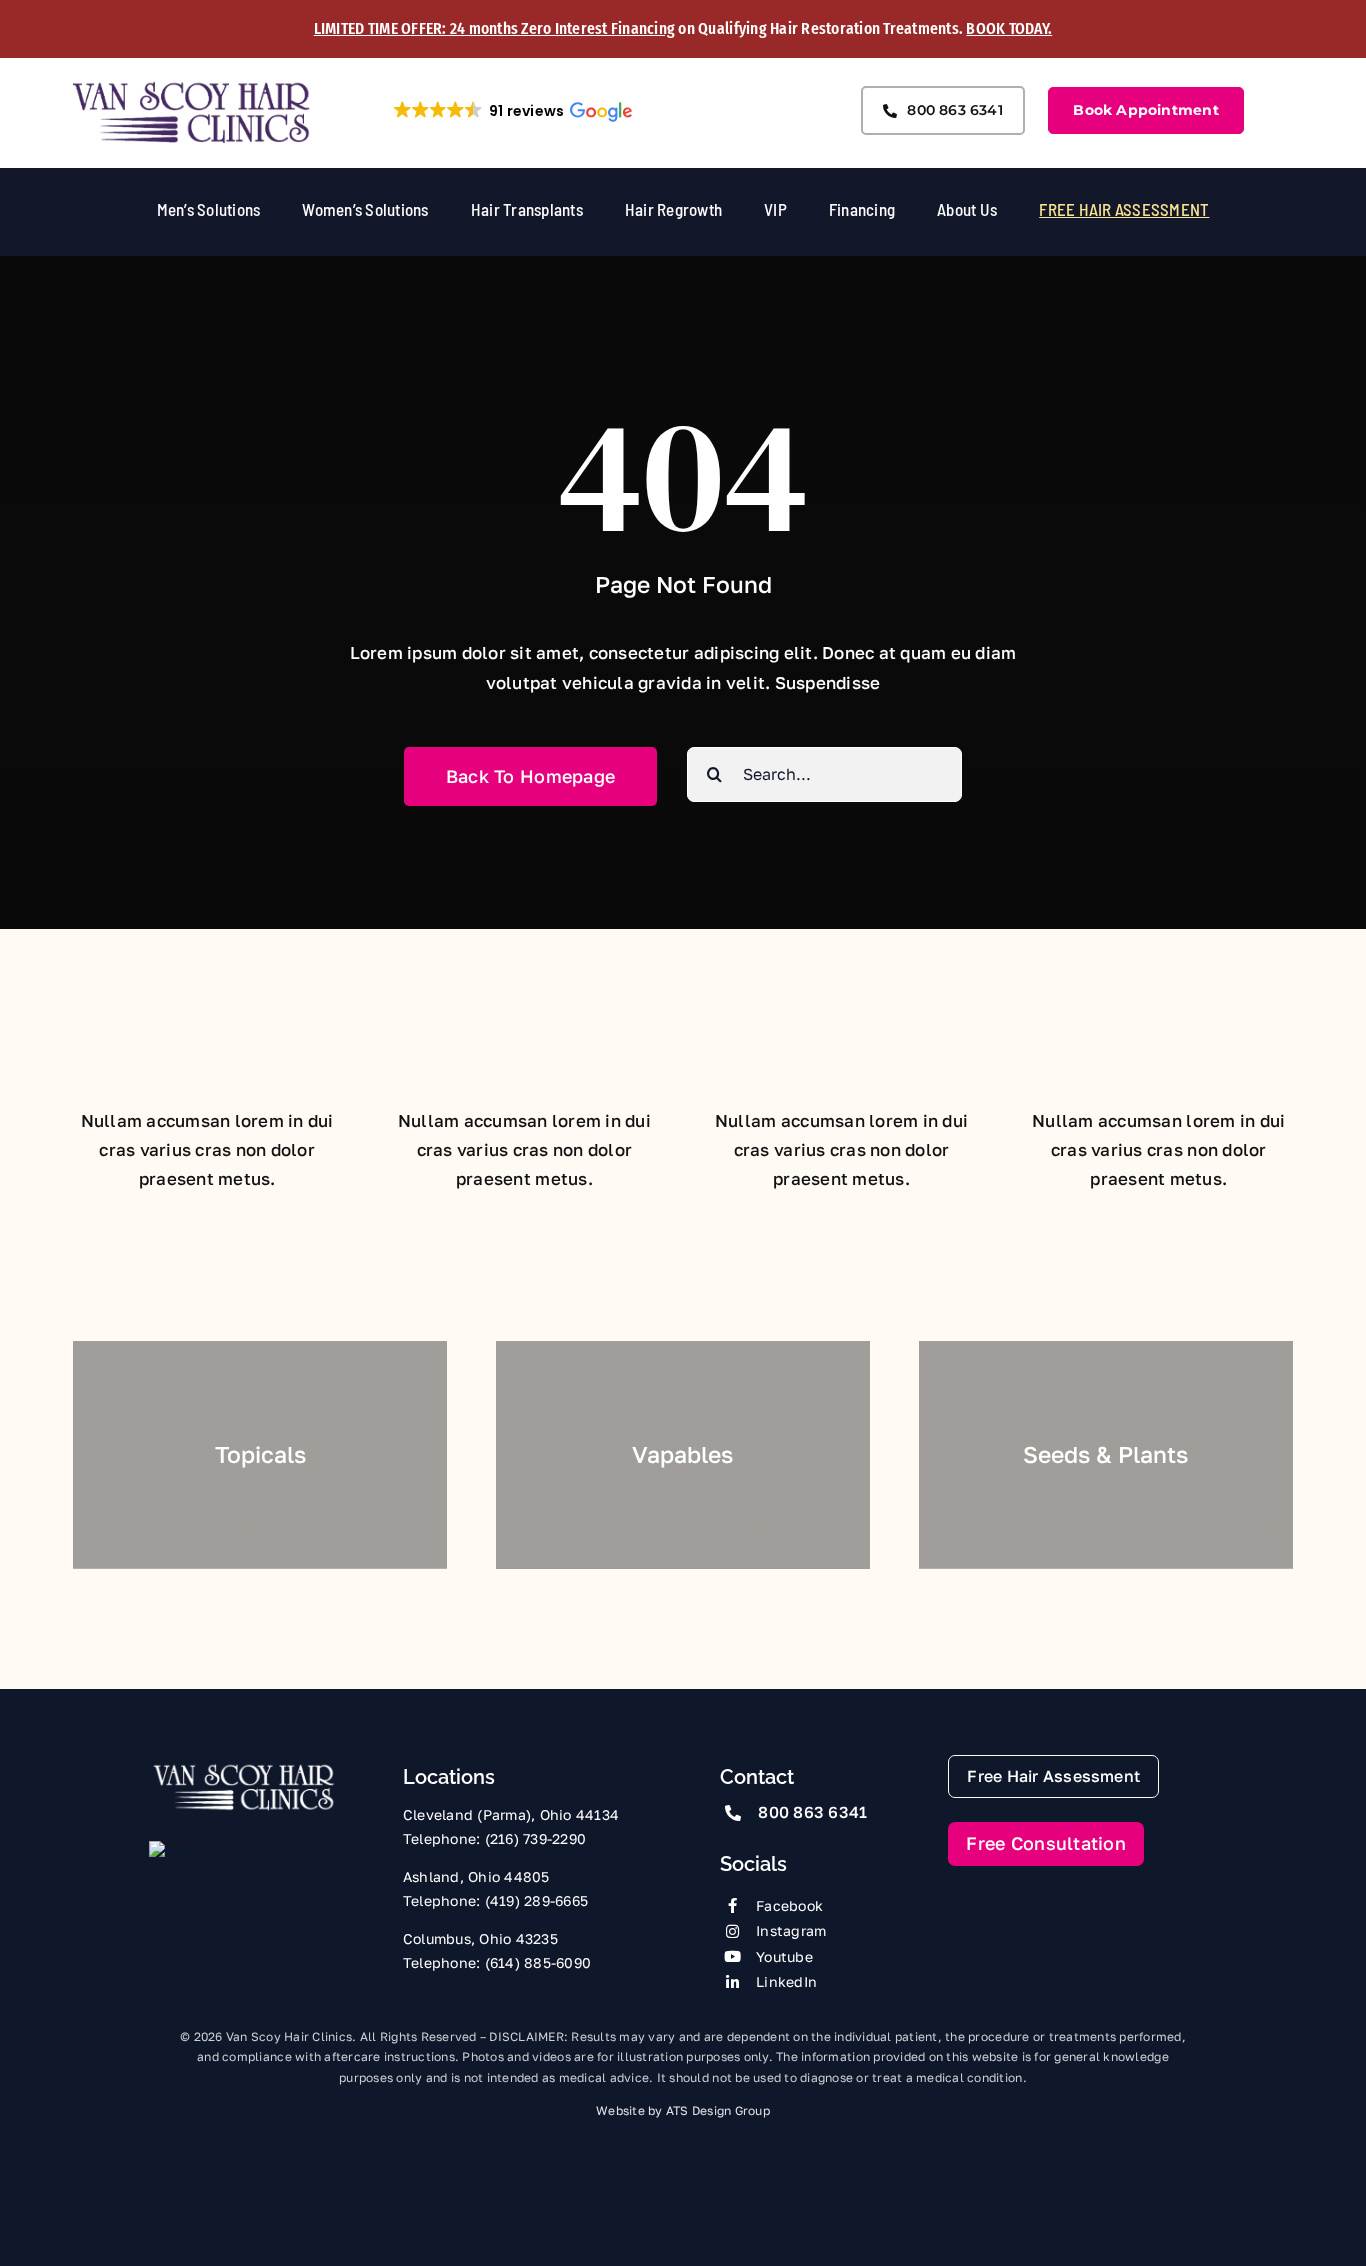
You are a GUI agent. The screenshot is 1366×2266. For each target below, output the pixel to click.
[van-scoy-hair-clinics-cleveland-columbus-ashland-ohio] (192, 87)
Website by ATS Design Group (683, 2110)
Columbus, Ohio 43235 (480, 1938)
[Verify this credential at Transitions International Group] (224, 1877)
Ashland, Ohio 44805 (476, 1876)
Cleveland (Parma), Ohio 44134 (511, 1814)
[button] (512, 111)
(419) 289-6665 (537, 1900)
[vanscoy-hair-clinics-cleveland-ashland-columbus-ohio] (243, 1769)
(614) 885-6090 (538, 1962)
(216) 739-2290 (536, 1838)
